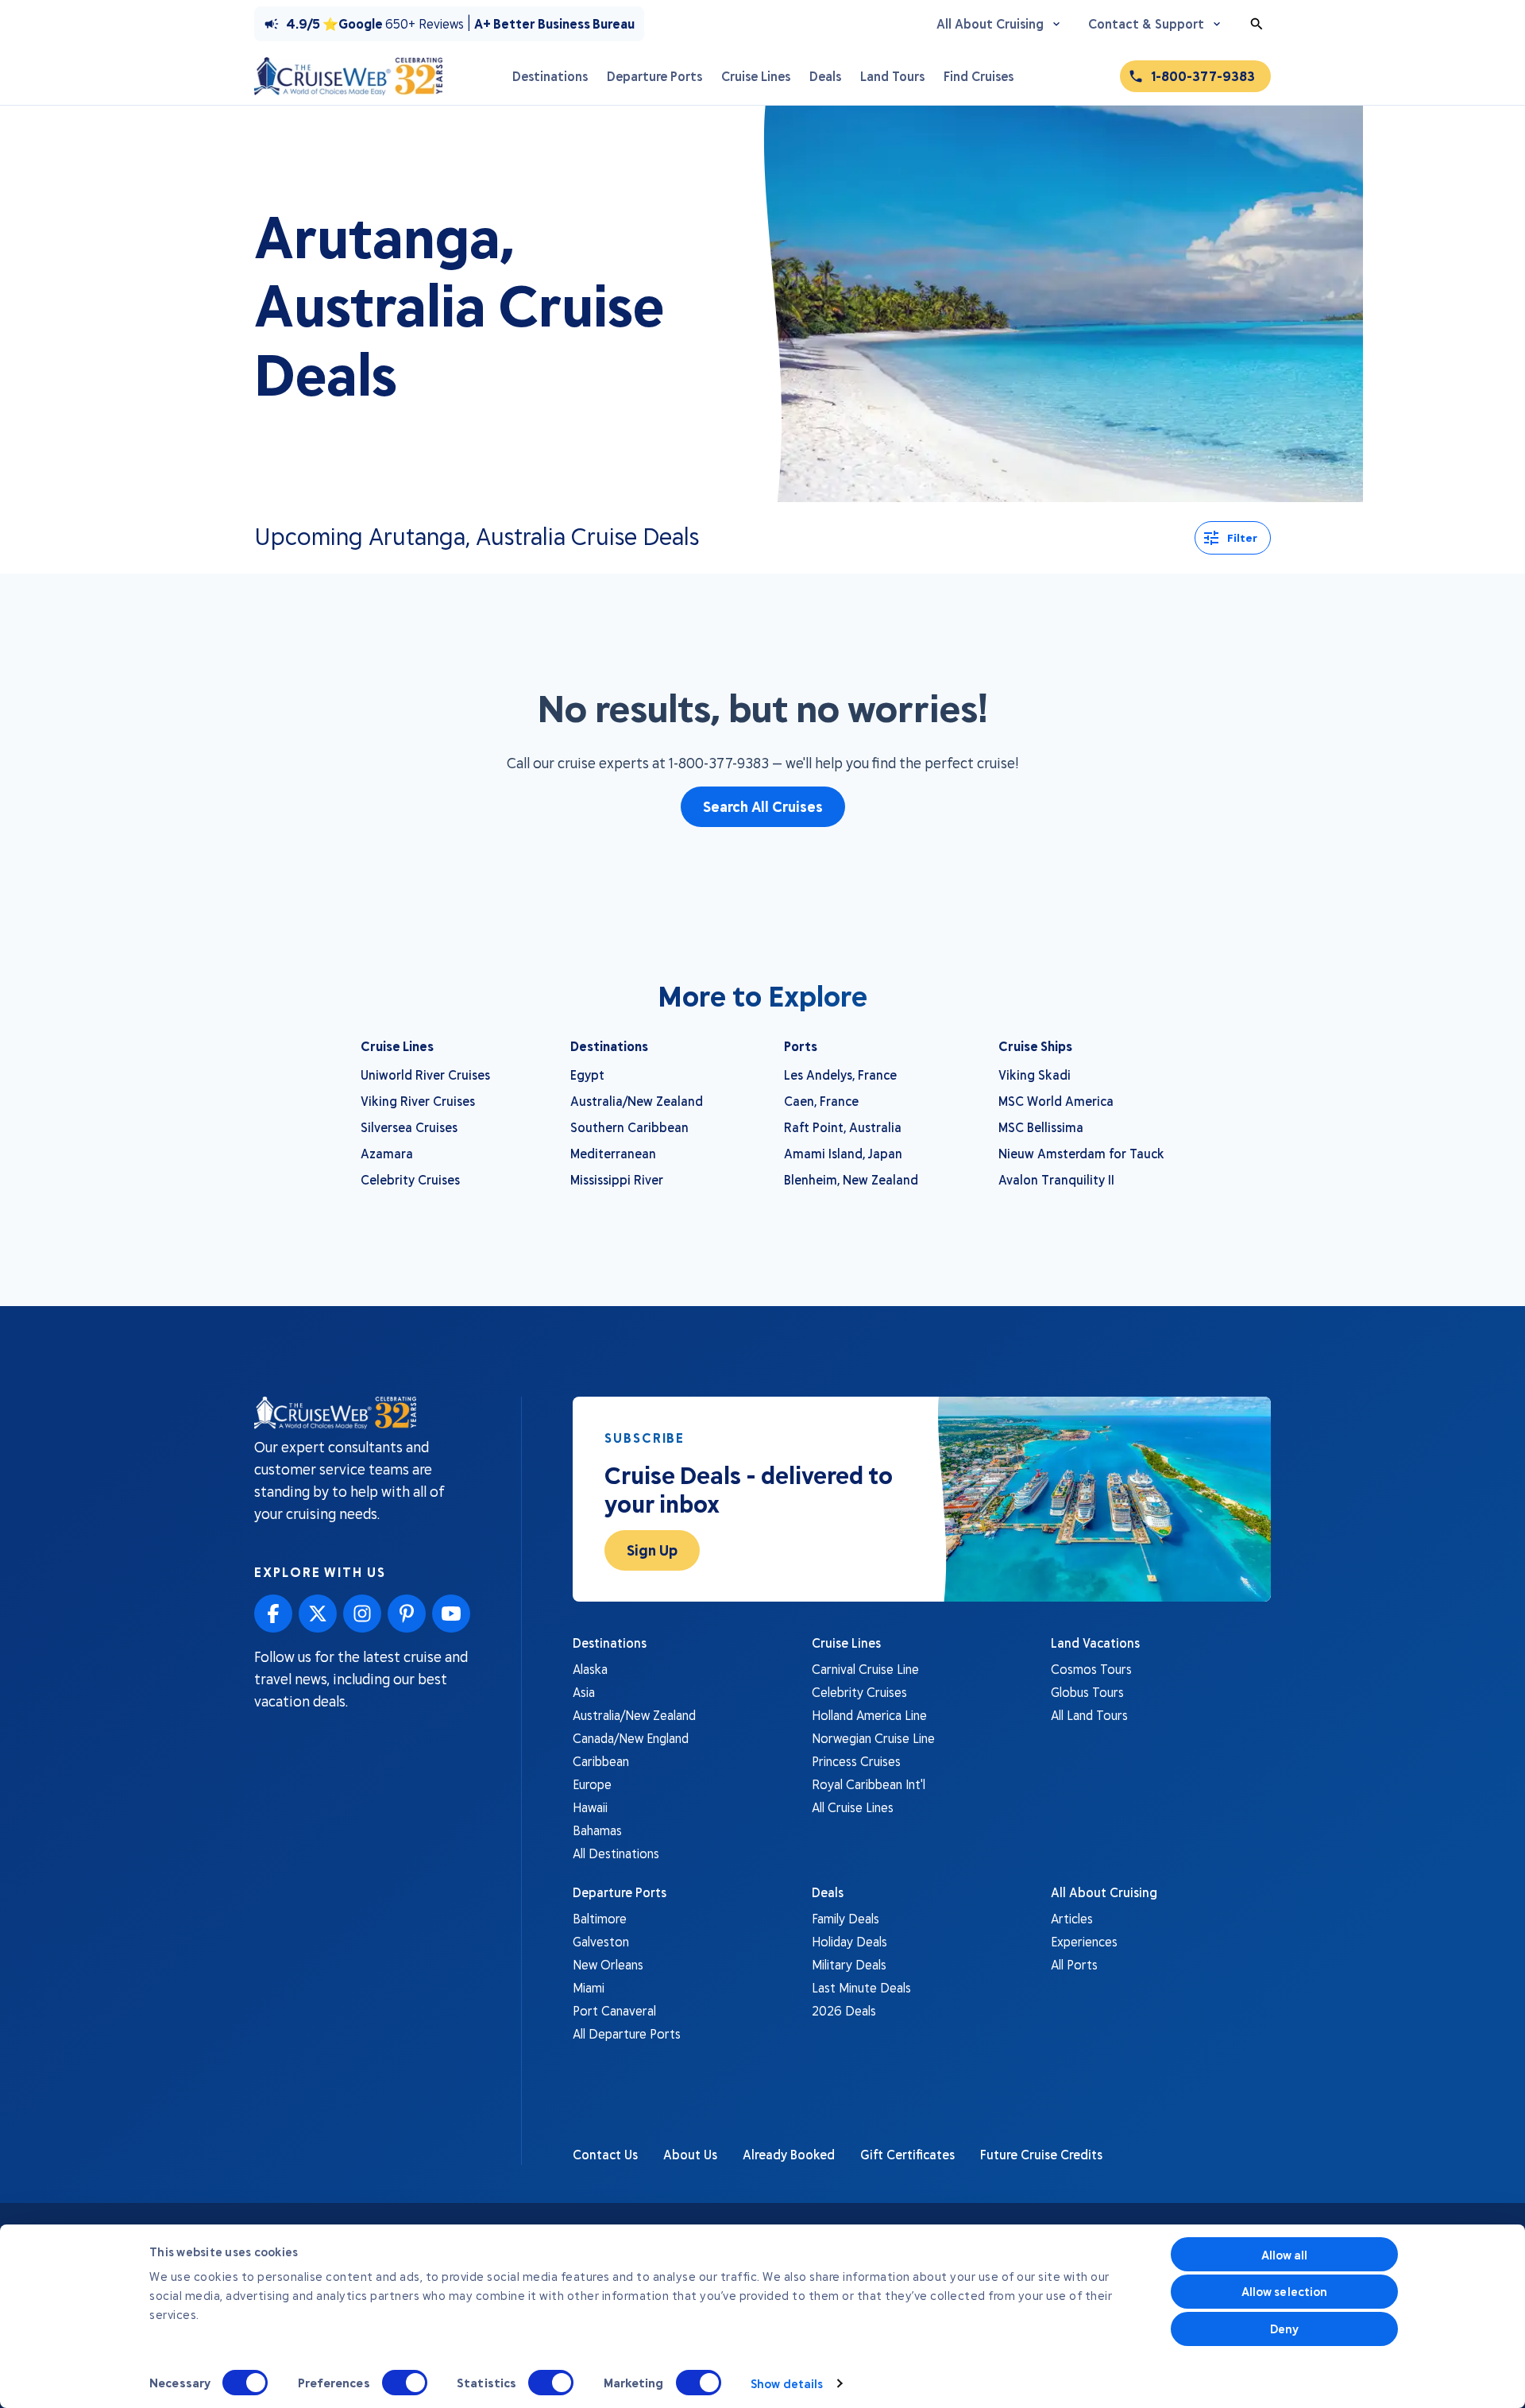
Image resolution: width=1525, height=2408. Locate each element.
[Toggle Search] (1257, 24)
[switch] (405, 2383)
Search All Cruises (763, 806)
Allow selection (1285, 2291)
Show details (787, 2383)
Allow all (1285, 2255)
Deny (1284, 2329)
